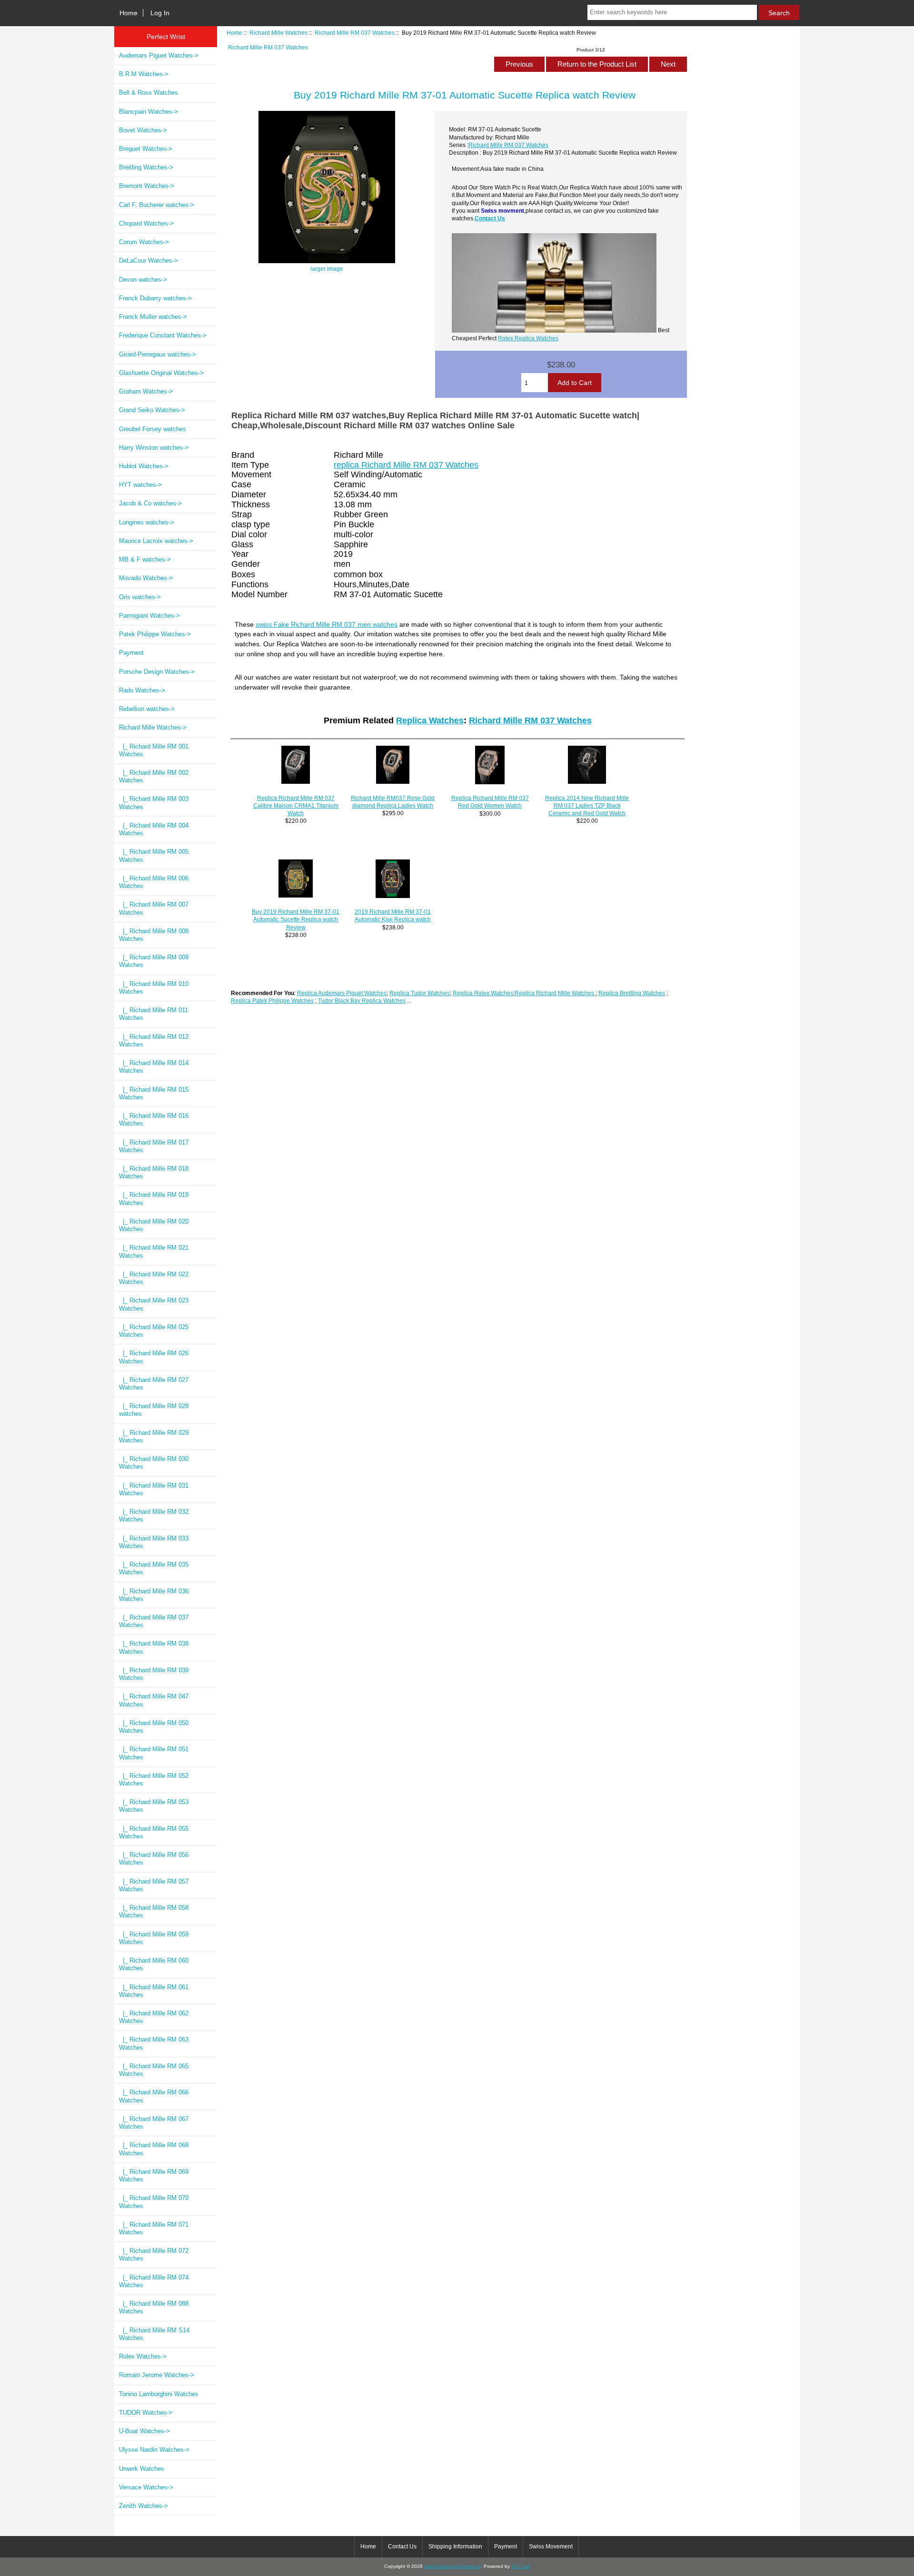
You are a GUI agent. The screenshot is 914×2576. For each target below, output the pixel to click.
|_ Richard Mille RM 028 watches (154, 1410)
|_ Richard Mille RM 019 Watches (154, 1199)
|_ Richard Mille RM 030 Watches (154, 1463)
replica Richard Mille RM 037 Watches (406, 465)
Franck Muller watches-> (153, 317)
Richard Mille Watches (278, 33)
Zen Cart (521, 2566)
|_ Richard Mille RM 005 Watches (154, 855)
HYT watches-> (140, 485)
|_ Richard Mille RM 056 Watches (154, 1859)
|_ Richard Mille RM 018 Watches (154, 1172)
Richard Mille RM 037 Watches (355, 33)
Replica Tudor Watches (420, 993)
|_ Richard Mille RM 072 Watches (154, 2255)
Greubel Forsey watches (153, 429)
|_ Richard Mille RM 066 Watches (154, 2096)
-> (153, 727)
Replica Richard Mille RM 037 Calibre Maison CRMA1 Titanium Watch (296, 805)
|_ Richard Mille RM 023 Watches (154, 1304)
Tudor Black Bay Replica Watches (362, 1001)
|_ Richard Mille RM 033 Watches (154, 1542)
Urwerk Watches (142, 2469)
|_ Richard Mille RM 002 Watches (154, 776)
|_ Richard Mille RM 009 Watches (154, 961)
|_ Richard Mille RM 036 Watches (154, 1595)
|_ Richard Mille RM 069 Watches (154, 2176)
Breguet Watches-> (146, 149)
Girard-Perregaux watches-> (158, 354)
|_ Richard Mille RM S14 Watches (154, 2334)
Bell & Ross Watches (149, 93)
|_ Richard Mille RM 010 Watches (154, 988)
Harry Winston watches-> (154, 448)
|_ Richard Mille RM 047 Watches (154, 1700)
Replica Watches (430, 720)
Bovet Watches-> (143, 130)
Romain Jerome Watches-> (157, 2375)
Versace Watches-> (146, 2487)
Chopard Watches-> (146, 223)
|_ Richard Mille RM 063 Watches (154, 2043)
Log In (160, 13)
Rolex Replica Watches (528, 338)
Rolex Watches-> (143, 2356)
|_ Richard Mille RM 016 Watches (154, 1120)
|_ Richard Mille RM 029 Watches (154, 1436)
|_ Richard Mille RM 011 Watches (154, 1014)
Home (129, 13)
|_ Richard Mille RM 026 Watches (154, 1357)
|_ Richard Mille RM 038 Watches (154, 1647)
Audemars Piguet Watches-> (159, 55)
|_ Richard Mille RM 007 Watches (154, 908)
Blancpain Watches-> (149, 112)
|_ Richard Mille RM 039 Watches (154, 1674)
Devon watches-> (143, 280)
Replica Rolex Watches (483, 993)
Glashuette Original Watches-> (161, 373)
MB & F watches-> (145, 559)
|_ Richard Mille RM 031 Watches (154, 1489)
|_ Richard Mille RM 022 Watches (154, 1278)
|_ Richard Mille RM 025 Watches (154, 1331)
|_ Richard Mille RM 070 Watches (154, 2202)
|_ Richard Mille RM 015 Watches (154, 1093)
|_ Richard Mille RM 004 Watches (154, 829)
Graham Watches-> (146, 391)
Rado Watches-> (142, 690)
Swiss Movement (551, 2546)
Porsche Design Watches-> (157, 672)
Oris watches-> (140, 597)
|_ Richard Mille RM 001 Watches (154, 750)
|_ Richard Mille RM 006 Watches (154, 882)
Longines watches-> (147, 522)
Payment (131, 653)
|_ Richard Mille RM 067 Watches (154, 2123)
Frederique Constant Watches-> (163, 335)
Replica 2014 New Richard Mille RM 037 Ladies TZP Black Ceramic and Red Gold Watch (587, 805)
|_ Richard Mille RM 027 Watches (154, 1384)
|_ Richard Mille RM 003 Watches (154, 803)
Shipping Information (455, 2546)
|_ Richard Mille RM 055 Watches (154, 1832)
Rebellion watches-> (147, 709)
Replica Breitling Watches (632, 993)
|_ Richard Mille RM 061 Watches (154, 1991)
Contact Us (490, 218)
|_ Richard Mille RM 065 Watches (154, 2070)
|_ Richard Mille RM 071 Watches (154, 2228)
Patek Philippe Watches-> (155, 634)
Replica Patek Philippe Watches (272, 1001)
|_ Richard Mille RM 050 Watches (154, 1727)
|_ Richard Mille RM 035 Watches (154, 1568)
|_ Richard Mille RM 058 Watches (154, 1911)
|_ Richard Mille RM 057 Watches (154, 1885)
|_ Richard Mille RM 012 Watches (154, 1041)
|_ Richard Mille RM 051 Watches (154, 1753)
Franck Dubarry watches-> (155, 298)
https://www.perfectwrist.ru (452, 2566)
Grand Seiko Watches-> (152, 410)
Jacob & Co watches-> (150, 503)
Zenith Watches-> (144, 2506)
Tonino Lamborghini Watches (159, 2394)
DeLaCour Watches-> (149, 261)
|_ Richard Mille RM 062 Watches (154, 2017)
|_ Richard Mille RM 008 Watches (154, 935)
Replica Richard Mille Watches (555, 993)
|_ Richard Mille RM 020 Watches (154, 1225)
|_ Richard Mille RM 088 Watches (154, 2307)
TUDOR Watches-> (146, 2413)
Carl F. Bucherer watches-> (157, 205)
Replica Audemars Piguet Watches (342, 993)
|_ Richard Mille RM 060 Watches (154, 1964)
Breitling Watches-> (146, 167)
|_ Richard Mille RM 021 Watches (154, 1251)
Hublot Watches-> (144, 466)
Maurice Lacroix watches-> (156, 541)
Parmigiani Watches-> (149, 616)
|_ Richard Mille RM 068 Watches (154, 2149)
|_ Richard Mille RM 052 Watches (154, 1780)
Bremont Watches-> (147, 186)
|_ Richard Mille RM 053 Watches (154, 1806)
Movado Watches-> (146, 578)
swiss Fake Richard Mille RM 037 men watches (327, 624)
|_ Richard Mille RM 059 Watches (154, 1938)
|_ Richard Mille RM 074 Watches (154, 2281)
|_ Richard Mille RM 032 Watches (154, 1515)
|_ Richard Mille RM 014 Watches (154, 1067)
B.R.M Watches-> (144, 74)
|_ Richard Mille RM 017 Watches (154, 1146)
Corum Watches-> (144, 242)
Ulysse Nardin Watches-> (154, 2450)
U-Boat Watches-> (144, 2431)
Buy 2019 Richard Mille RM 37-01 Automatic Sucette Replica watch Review (296, 919)
